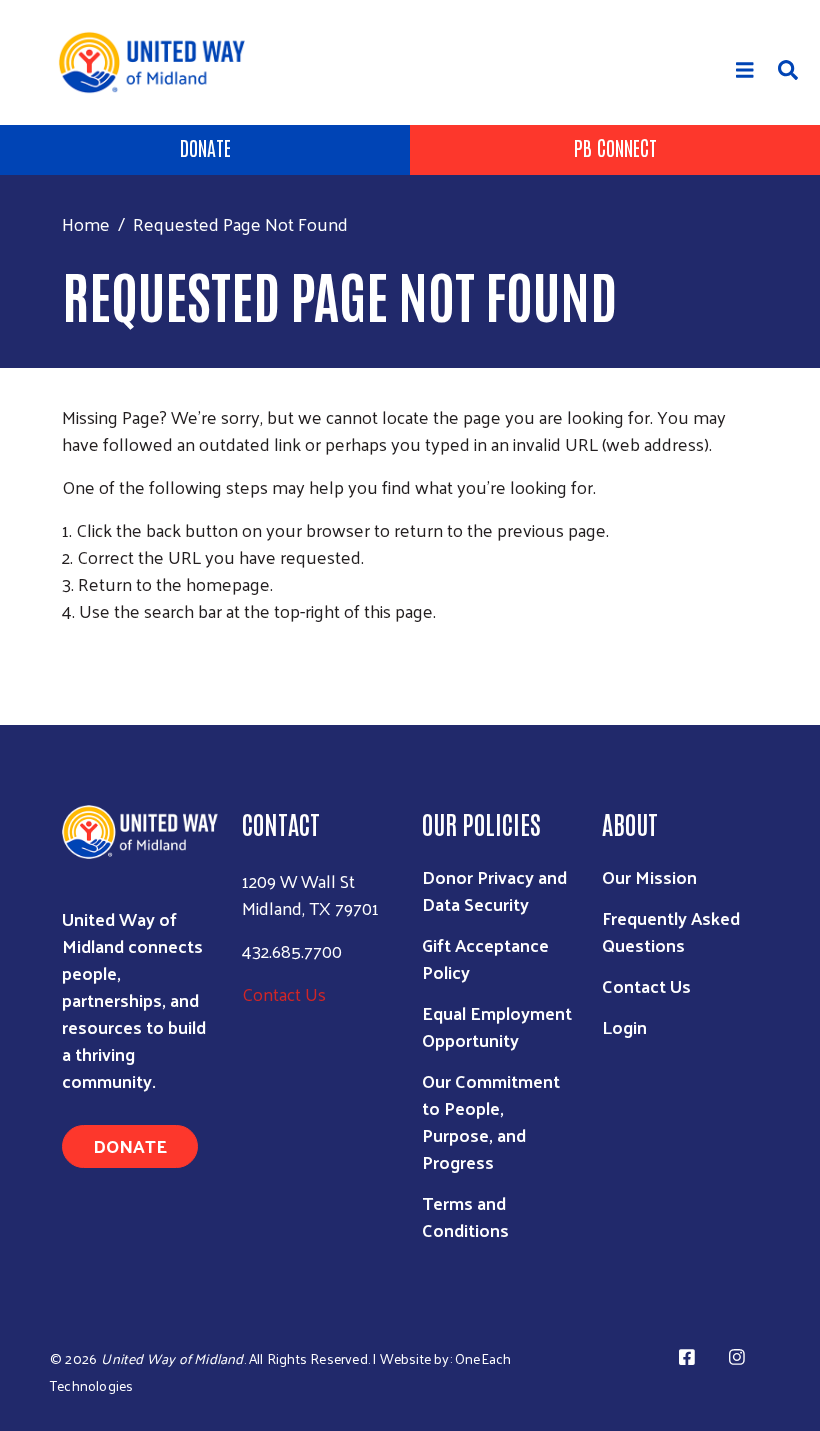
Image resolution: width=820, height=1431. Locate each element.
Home (86, 223)
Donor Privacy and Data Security (494, 890)
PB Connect (615, 147)
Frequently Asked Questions (671, 931)
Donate (205, 147)
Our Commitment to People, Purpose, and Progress (491, 1121)
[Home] (159, 62)
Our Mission (649, 876)
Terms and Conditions (465, 1216)
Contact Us (284, 993)
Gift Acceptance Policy (485, 958)
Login (624, 1026)
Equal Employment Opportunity (497, 1026)
